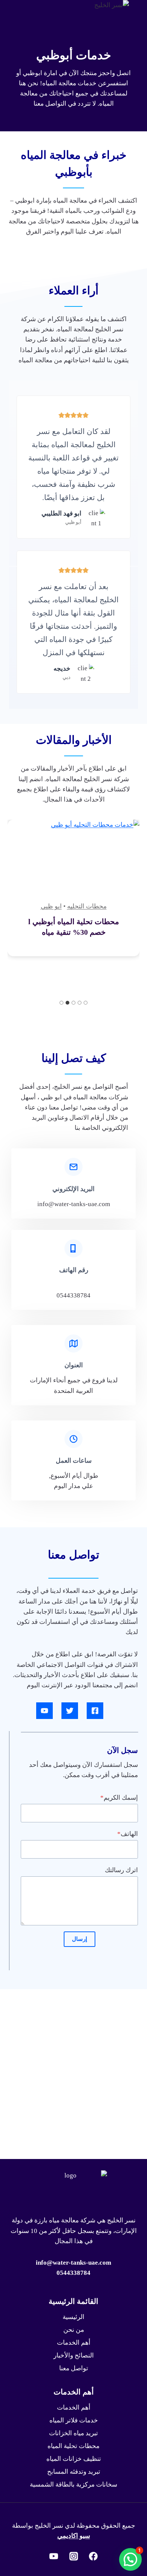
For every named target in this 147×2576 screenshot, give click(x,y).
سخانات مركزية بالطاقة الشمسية (73, 2484)
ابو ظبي (51, 906)
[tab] (86, 1003)
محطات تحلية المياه (73, 2446)
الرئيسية (73, 2317)
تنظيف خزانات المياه (74, 2459)
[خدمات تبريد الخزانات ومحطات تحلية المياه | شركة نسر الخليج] (103, 283)
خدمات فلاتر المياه (74, 2420)
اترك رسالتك (121, 1870)
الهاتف (128, 1834)
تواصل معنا (74, 2368)
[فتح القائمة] (26, 283)
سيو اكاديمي (74, 2536)
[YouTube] (54, 2556)
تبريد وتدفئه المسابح (74, 2472)
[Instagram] (73, 2556)
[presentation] (73, 864)
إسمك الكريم (119, 1798)
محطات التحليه (87, 906)
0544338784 (73, 2273)
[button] (130, 2559)
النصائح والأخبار (74, 2355)
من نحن (74, 2330)
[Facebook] (93, 2556)
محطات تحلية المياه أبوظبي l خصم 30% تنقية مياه (74, 927)
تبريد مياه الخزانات (73, 2433)
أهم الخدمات (74, 2343)
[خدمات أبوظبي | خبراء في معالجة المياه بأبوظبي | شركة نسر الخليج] (73, 1711)
